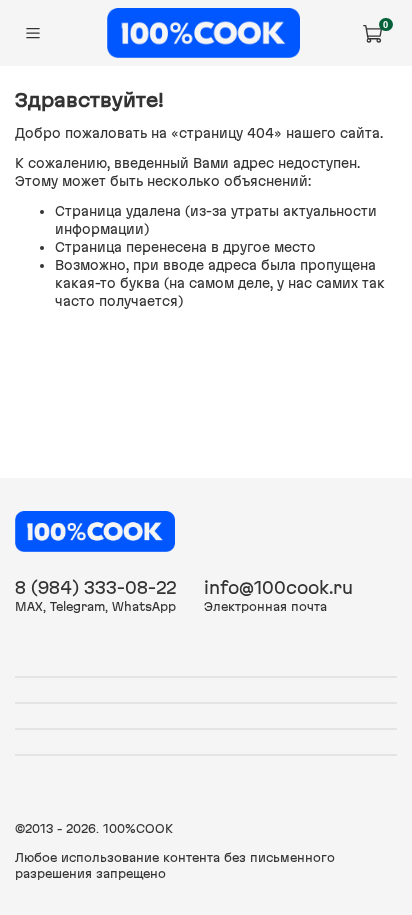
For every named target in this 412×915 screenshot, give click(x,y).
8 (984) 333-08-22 (95, 587)
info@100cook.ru (278, 587)
